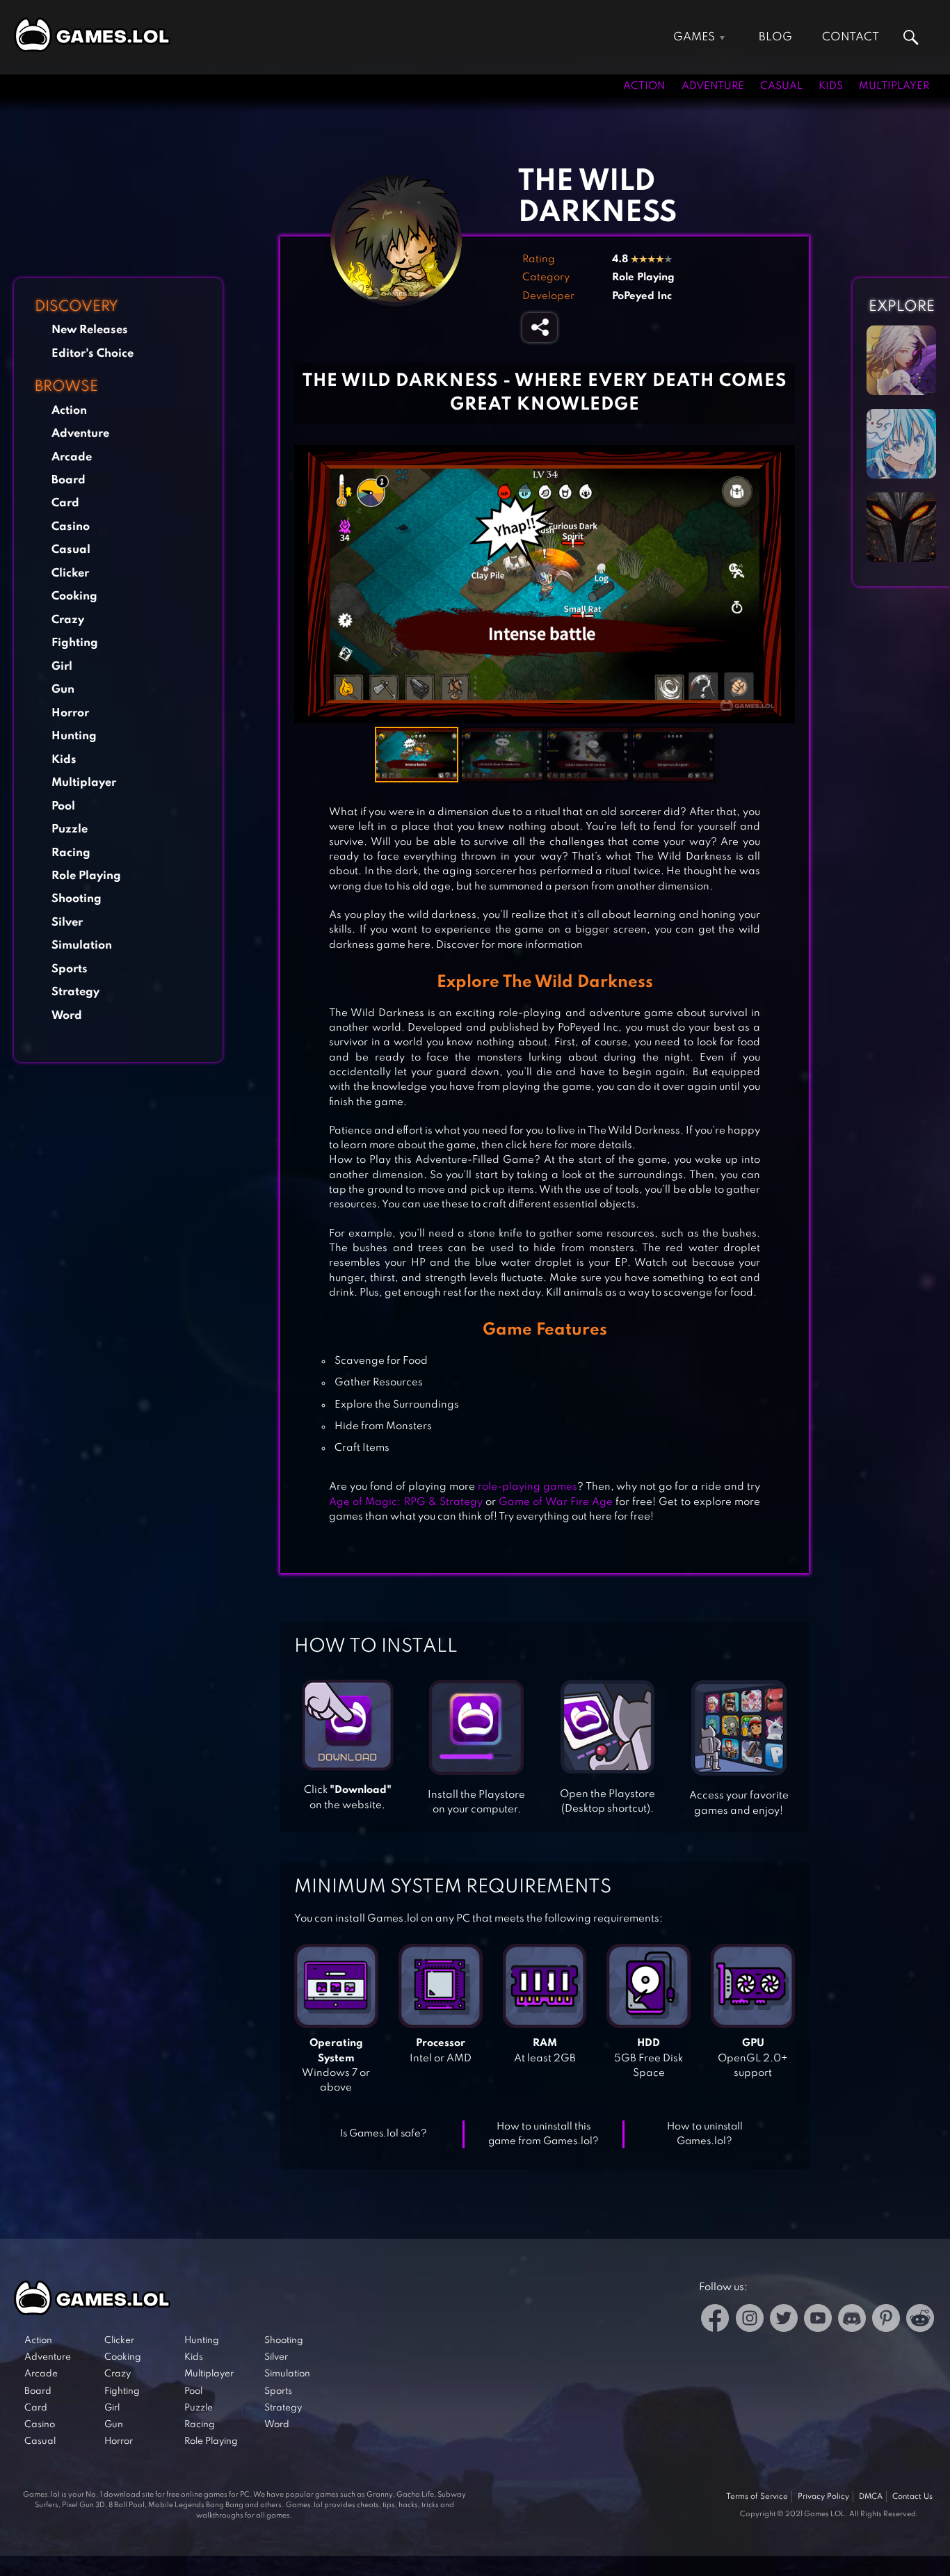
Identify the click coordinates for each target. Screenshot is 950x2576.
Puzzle (70, 829)
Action (644, 86)
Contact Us (912, 2497)
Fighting (75, 643)
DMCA (871, 2497)
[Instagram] (750, 2320)
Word (67, 1016)
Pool (63, 806)
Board (69, 480)
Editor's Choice (92, 354)
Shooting (77, 899)
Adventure (713, 86)
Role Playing (86, 876)
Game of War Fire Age (556, 1502)
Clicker (70, 573)
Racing (71, 853)
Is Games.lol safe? (384, 2134)
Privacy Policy (823, 2497)
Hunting (74, 736)
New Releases (90, 330)
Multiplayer (894, 86)
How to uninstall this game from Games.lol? (544, 2134)
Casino (71, 527)
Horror (70, 713)
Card (65, 503)
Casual (781, 86)
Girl (62, 667)
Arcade (72, 457)
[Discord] (852, 2320)
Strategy (75, 992)
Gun (63, 690)
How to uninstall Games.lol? (705, 2134)
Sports (70, 969)
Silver (67, 923)
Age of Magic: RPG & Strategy (406, 1502)
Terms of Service (757, 2497)
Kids (831, 86)
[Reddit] (920, 2320)
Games (694, 37)
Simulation (82, 945)
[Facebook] (715, 2320)
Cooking (74, 596)
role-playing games (526, 1487)
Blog (775, 37)
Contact (851, 37)
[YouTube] (818, 2320)
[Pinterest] (886, 2320)
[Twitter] (784, 2320)
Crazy (68, 620)
